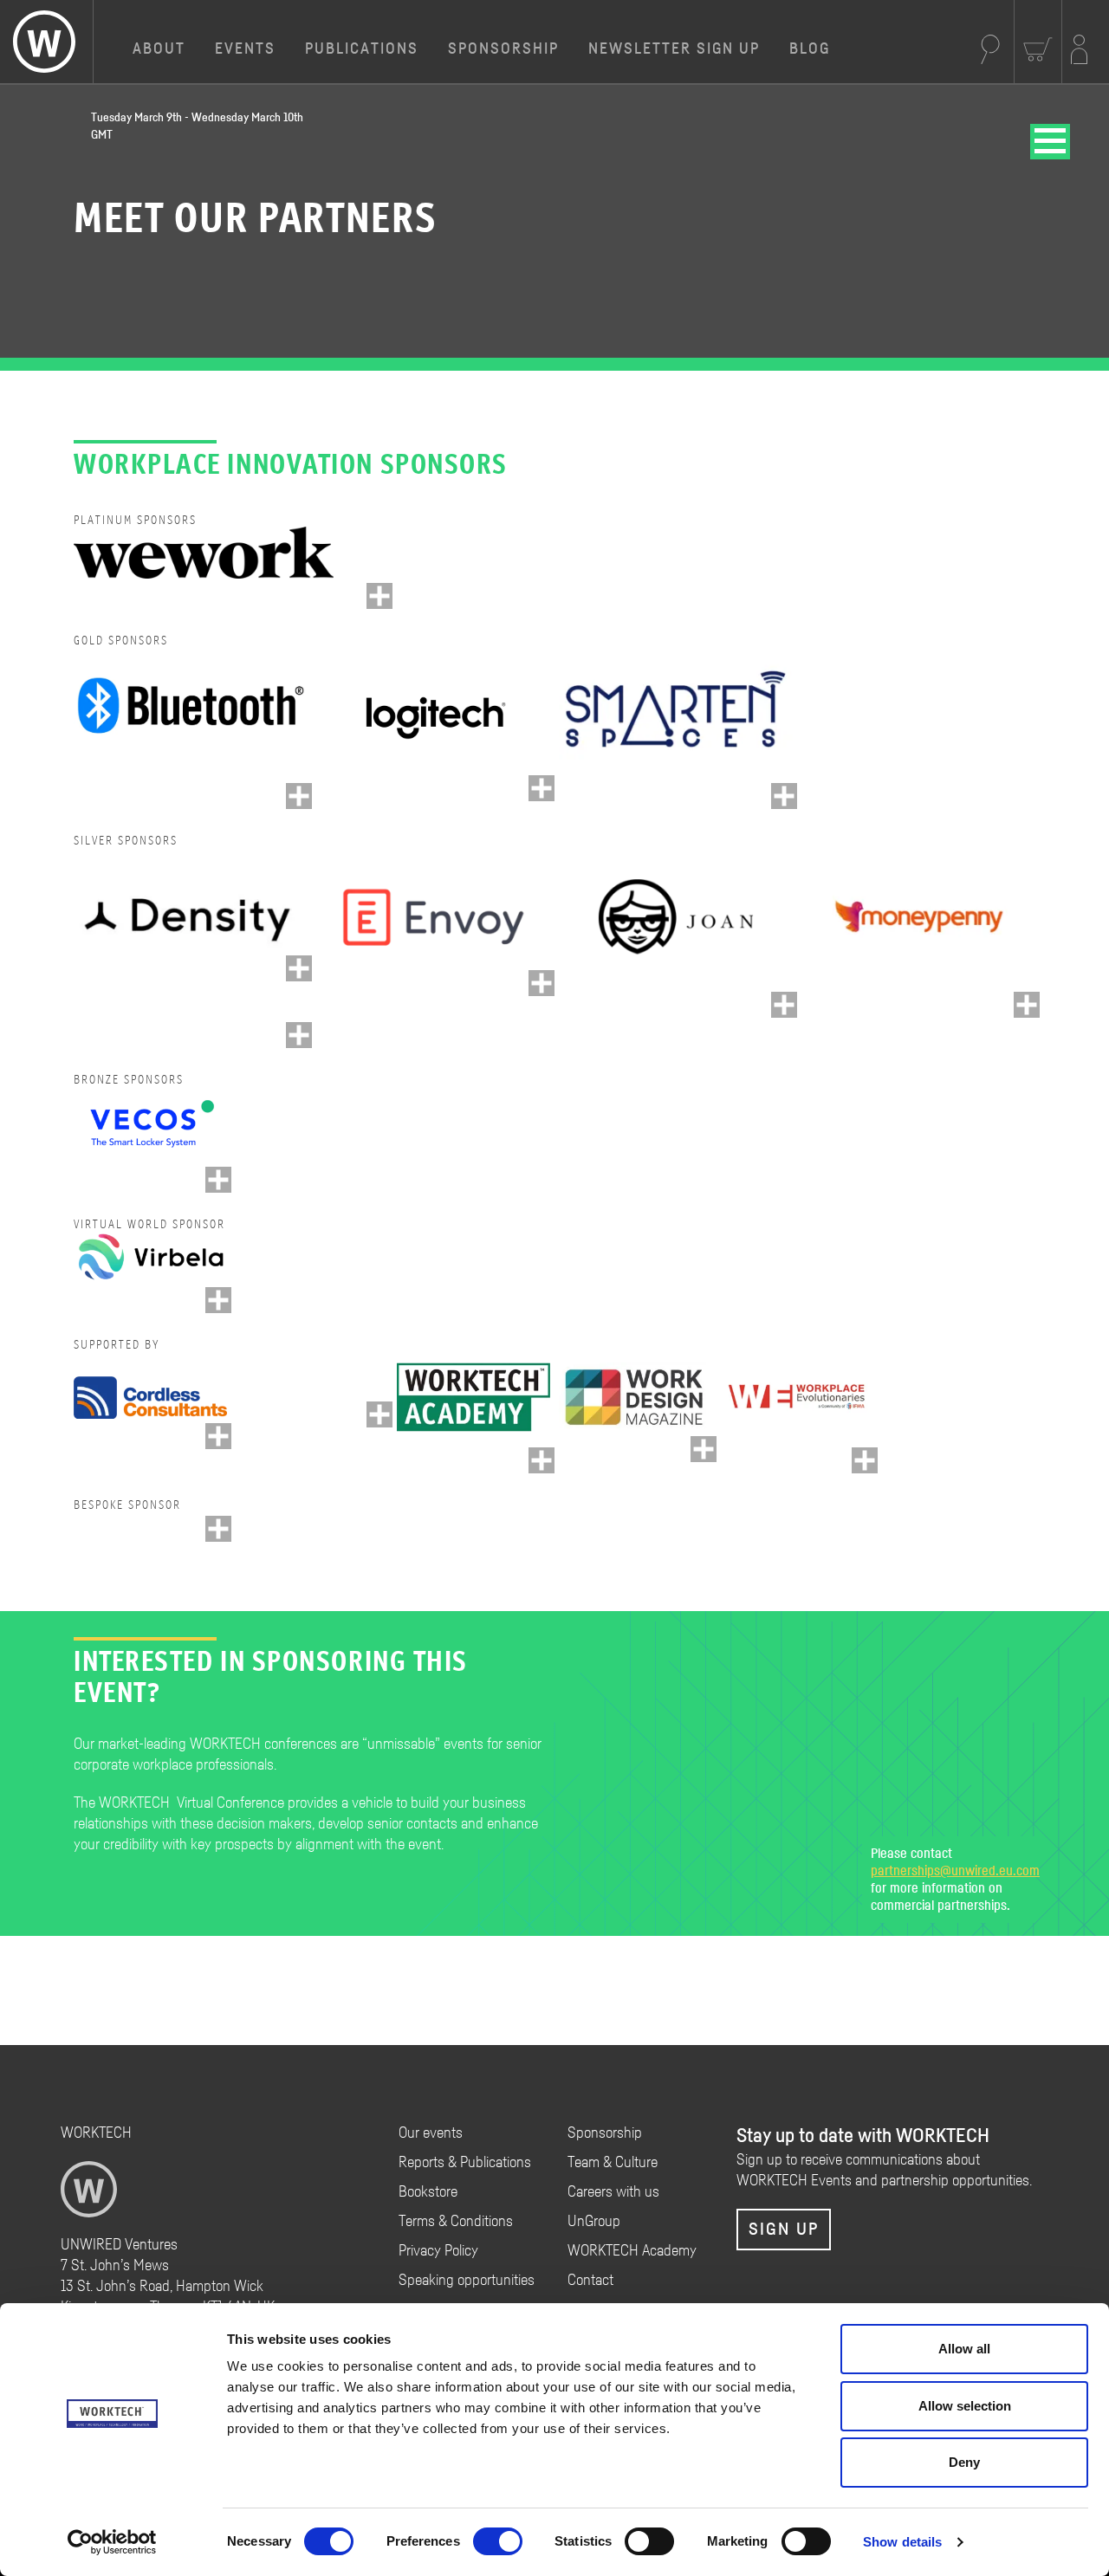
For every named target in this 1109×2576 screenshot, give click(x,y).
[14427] (784, 796)
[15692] (299, 796)
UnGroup (594, 2222)
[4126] (299, 1035)
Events (245, 49)
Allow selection (965, 2406)
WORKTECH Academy (632, 2251)
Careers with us (613, 2192)
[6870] (542, 788)
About (159, 49)
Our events (431, 2133)
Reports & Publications (465, 2163)
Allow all (964, 2349)
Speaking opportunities (467, 2281)
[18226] (218, 1300)
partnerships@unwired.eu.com (955, 1871)
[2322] (865, 1460)
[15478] (299, 968)
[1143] (542, 1460)
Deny (964, 2462)
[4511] (704, 1449)
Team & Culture (613, 2163)
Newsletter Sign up (674, 49)
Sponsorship (503, 49)
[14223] (379, 596)
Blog (810, 49)
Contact (590, 2281)
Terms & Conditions (456, 2222)
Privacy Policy (438, 2251)
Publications (362, 49)
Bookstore (428, 2192)
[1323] (218, 1436)
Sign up (784, 2230)
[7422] (218, 1180)
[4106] (218, 1529)
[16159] (1027, 1005)
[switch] (498, 2541)
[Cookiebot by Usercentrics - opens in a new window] (112, 2542)
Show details (902, 2542)
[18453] (784, 1005)
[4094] (379, 1414)
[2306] (542, 983)
